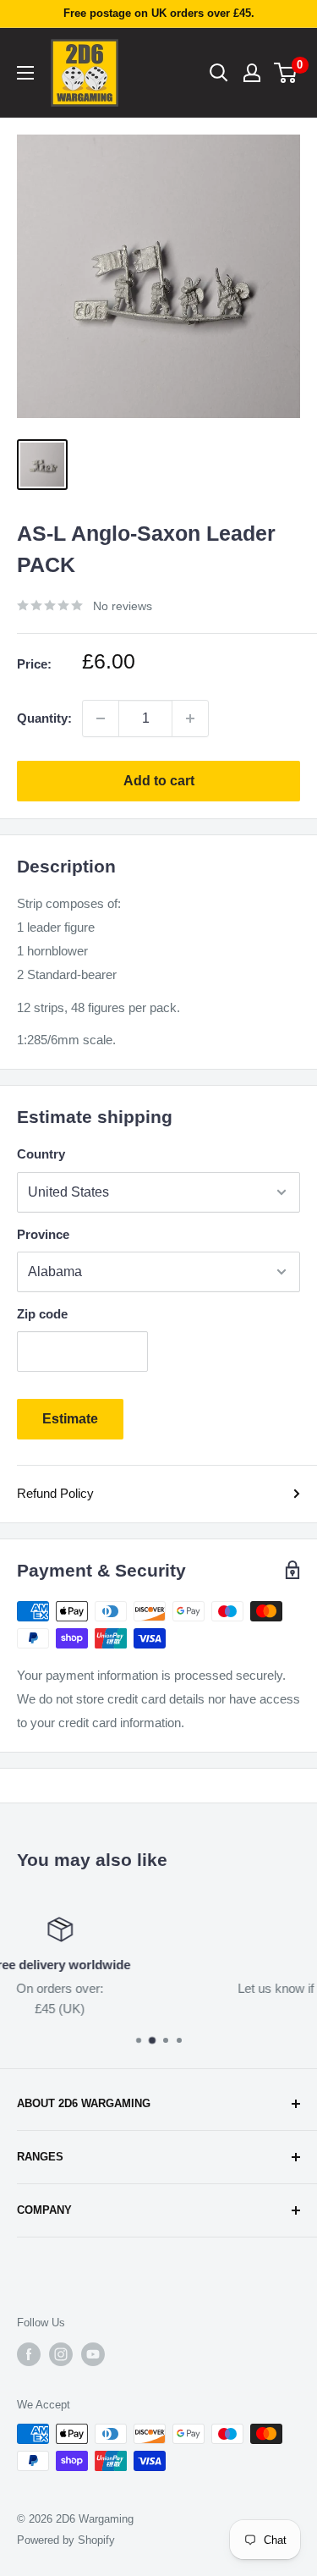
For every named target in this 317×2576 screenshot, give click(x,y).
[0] (286, 73)
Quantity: (44, 718)
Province (43, 1234)
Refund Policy (55, 1493)
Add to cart (159, 781)
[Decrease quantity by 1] (101, 718)
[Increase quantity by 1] (190, 718)
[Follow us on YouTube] (93, 2354)
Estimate (70, 1419)
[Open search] (219, 73)
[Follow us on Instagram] (61, 2354)
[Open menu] (25, 73)
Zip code (42, 1314)
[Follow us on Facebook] (29, 2354)
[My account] (252, 73)
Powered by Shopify (66, 2540)
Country (41, 1154)
